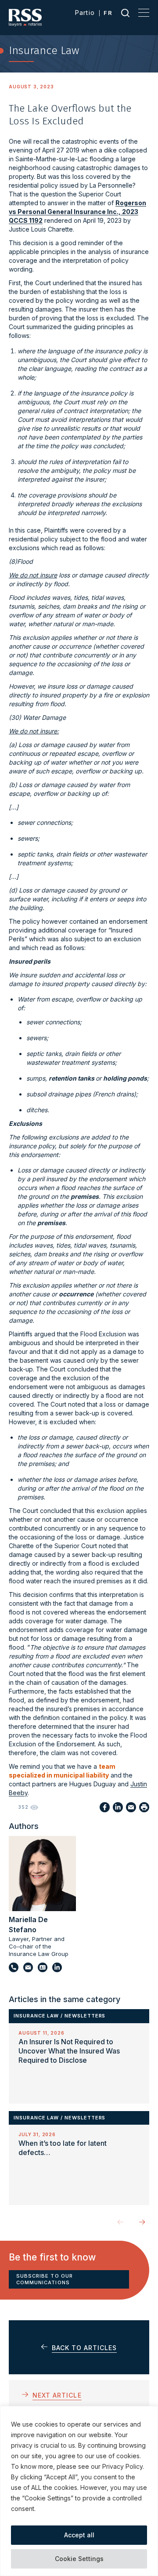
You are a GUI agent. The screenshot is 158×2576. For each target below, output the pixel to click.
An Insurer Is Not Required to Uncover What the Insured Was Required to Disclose (69, 2051)
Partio (85, 13)
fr (108, 13)
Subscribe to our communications (45, 2279)
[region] (79, 2491)
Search (125, 13)
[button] (142, 2222)
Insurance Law (36, 2016)
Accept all (79, 2535)
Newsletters (85, 2016)
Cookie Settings (79, 2559)
